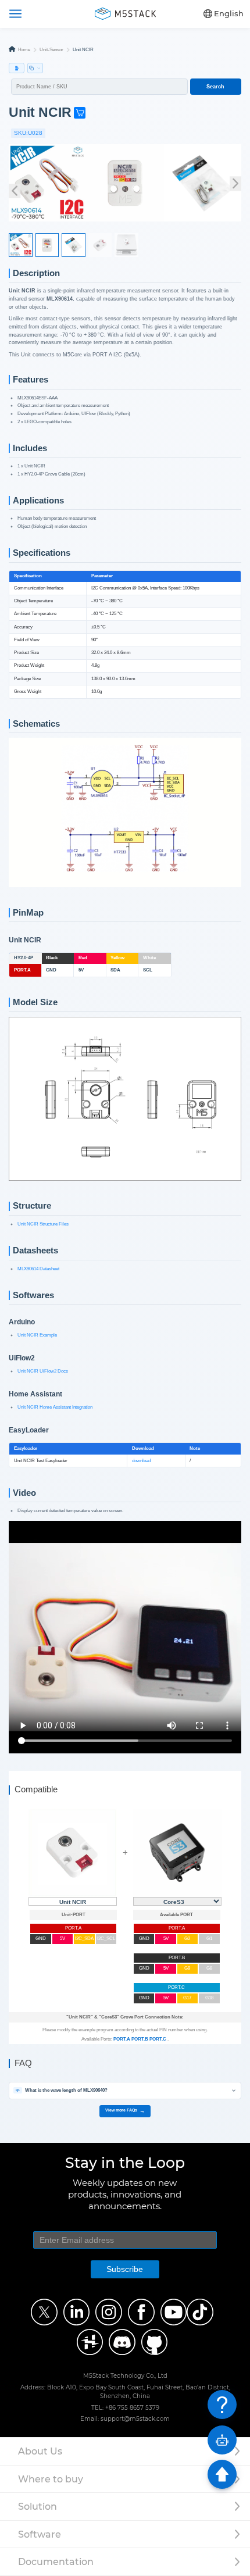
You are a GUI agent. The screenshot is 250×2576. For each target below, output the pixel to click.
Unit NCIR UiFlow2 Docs (43, 1371)
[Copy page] (35, 68)
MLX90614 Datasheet (38, 1269)
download (141, 1461)
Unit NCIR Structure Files (43, 1224)
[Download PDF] (17, 68)
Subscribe (125, 2269)
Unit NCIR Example (37, 1335)
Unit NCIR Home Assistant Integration (55, 1407)
